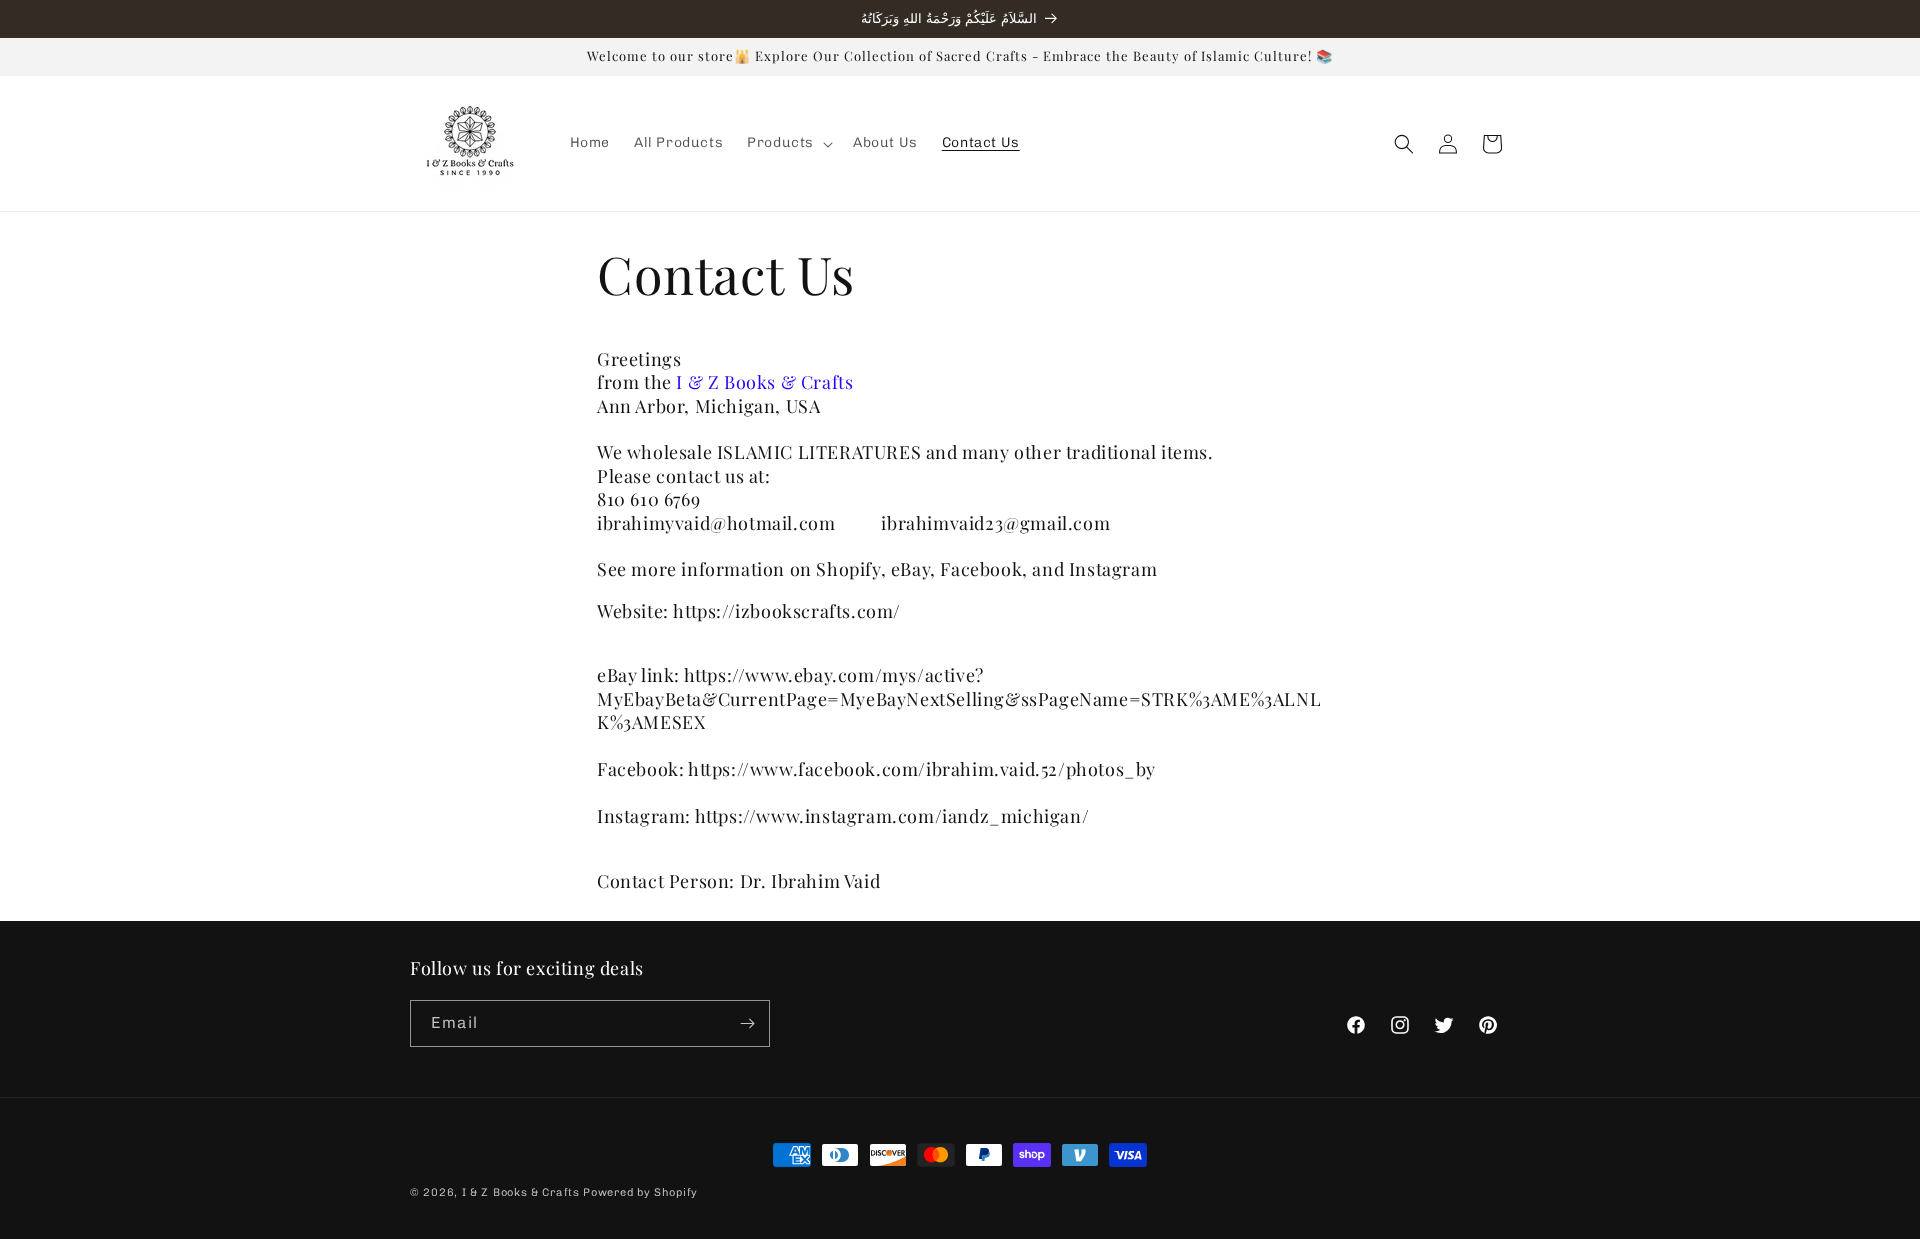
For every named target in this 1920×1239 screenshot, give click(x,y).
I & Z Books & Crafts (521, 1192)
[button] (788, 143)
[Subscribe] (747, 1023)
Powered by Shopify (640, 1192)
